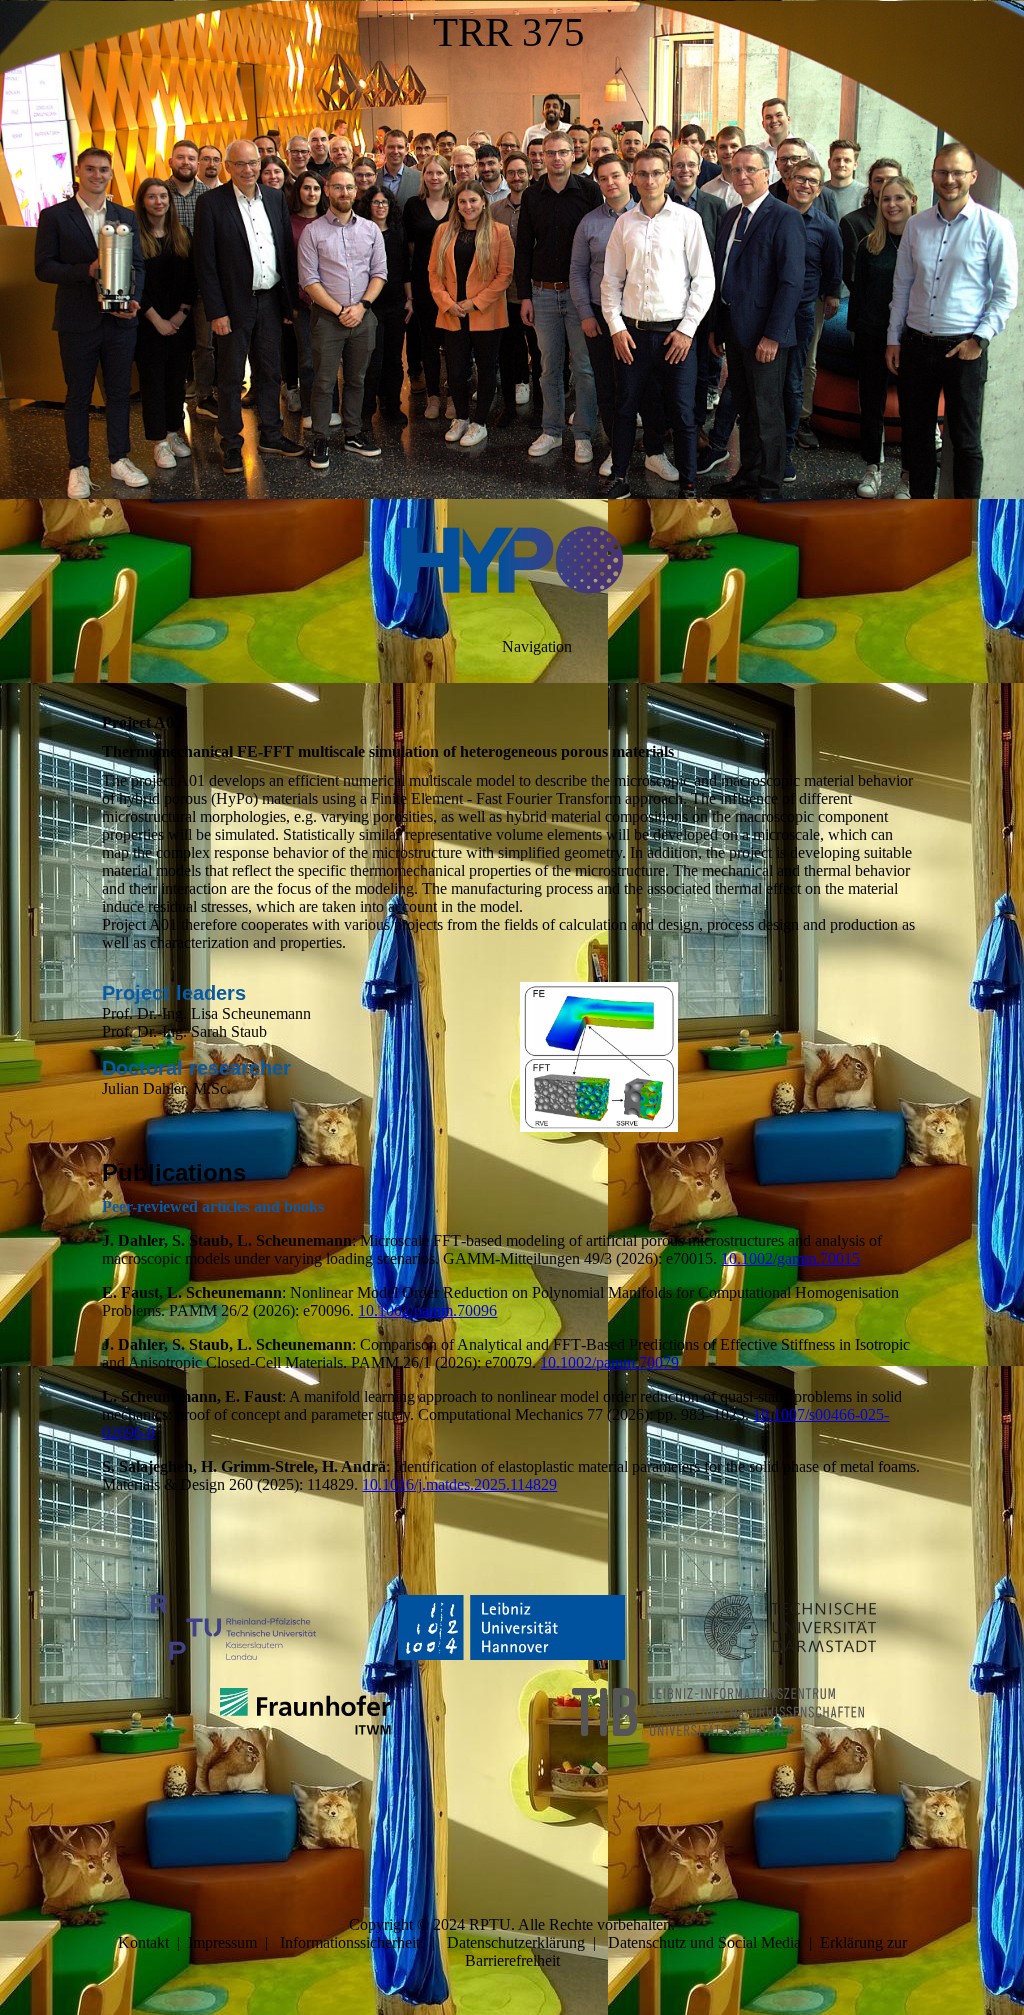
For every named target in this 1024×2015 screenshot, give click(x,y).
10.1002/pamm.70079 (609, 1362)
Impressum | (234, 1942)
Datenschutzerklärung (516, 1942)
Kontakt (143, 1942)
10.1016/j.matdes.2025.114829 (459, 1484)
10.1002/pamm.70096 (427, 1310)
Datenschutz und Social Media (704, 1942)
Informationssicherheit (350, 1942)
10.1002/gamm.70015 (790, 1258)
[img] (512, 250)
